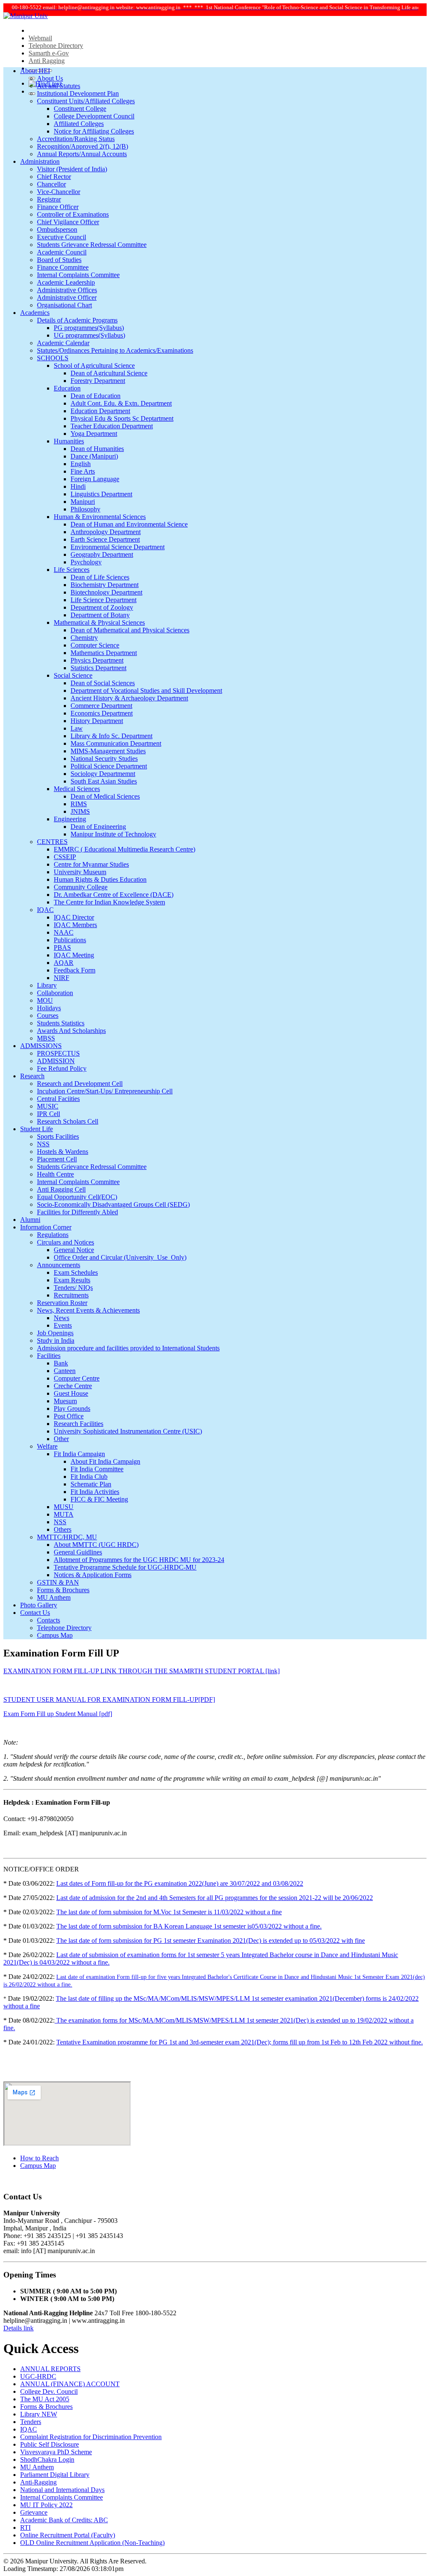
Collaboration (55, 993)
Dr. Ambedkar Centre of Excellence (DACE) (114, 895)
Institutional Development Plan (78, 93)
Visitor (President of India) (72, 169)
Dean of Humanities (97, 449)
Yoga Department (94, 434)
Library (47, 985)
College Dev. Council (49, 2391)
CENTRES (52, 842)
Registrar (49, 199)
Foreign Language (95, 479)
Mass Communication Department (116, 743)
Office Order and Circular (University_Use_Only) (120, 1257)
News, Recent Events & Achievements (88, 1310)
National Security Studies (104, 759)
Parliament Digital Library (55, 2475)
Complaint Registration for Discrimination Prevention (91, 2437)
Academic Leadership (66, 282)
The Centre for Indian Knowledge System (109, 902)
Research (32, 1076)
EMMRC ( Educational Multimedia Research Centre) (125, 849)
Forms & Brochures (63, 1590)
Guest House (71, 1393)
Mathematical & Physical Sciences (99, 622)
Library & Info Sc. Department (111, 736)
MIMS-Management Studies (108, 751)
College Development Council (94, 116)
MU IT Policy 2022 (46, 2505)
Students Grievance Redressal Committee (92, 245)
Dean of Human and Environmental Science (129, 524)
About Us (50, 78)
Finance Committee (63, 267)
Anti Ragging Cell (61, 1189)
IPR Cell (49, 1114)
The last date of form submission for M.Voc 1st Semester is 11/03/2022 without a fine (169, 1912)
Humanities (69, 441)
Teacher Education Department (112, 426)
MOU (45, 1000)
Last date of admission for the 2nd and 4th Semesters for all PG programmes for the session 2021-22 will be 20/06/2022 (215, 1898)
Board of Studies (59, 260)
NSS (43, 1144)
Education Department (100, 411)
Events (63, 1325)
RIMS (79, 804)
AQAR (64, 963)
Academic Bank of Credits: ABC (64, 2520)
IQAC (45, 910)
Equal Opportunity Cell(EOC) (77, 1197)
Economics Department (102, 713)
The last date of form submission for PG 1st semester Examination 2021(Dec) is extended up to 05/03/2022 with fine (211, 1941)
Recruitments (71, 1295)
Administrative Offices (67, 290)
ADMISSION (56, 1061)
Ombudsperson (57, 229)
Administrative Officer (67, 297)
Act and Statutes (59, 86)
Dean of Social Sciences (103, 683)
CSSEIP (65, 857)
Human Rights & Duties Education (100, 879)
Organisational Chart (64, 305)
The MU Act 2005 (45, 2399)
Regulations (53, 1235)
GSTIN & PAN (58, 1582)
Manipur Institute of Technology (113, 834)
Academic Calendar (63, 343)
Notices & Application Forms (93, 1575)
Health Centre (55, 1174)
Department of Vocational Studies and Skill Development (146, 691)
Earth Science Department (105, 539)
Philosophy (85, 509)
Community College (81, 887)
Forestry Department (98, 381)
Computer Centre (77, 1378)
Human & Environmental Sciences (100, 517)
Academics (35, 313)
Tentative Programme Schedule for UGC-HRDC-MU (125, 1567)
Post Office (69, 1416)
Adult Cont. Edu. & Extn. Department (121, 403)
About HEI (35, 71)
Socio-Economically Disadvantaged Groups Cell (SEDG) (113, 1204)
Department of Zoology (102, 607)
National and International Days (62, 2490)
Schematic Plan (91, 1484)
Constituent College (80, 109)
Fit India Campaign (79, 1454)
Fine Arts (83, 471)
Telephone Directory (56, 46)
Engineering (70, 819)
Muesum (65, 1401)
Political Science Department (109, 766)
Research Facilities (79, 1424)
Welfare (47, 1446)
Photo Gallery (39, 1605)
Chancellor (51, 184)
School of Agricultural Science (94, 366)
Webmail (40, 38)
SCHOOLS (53, 358)
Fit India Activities (95, 1492)
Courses (48, 1015)
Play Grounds (72, 1409)
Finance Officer (58, 207)
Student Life (37, 1129)
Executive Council (62, 237)
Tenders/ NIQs (73, 1288)
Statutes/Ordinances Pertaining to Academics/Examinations (115, 350)
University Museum (80, 872)
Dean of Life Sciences (100, 577)
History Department (97, 721)
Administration (40, 161)
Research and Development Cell (80, 1084)
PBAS (62, 947)
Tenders (31, 2422)
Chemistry (84, 638)
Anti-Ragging (38, 2482)
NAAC (64, 932)
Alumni (30, 1220)
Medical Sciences (77, 789)
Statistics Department (98, 668)
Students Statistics (61, 1023)
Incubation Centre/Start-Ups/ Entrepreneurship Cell (105, 1091)
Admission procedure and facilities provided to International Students (128, 1348)
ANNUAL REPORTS (50, 2369)
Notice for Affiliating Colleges (94, 131)
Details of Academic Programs (77, 320)
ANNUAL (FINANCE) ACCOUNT (70, 2384)
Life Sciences (72, 570)
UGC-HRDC (38, 2376)
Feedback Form (75, 970)
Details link (18, 2328)
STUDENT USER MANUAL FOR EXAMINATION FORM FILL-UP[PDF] (109, 1699)
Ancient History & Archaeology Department (129, 698)
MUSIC (48, 1106)
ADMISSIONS (41, 1046)
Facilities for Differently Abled (77, 1212)
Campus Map (55, 1635)
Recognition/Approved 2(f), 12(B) (83, 146)
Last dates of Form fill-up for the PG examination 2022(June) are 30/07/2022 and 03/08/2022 (180, 1883)
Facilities (49, 1356)
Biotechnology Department (106, 592)
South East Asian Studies (104, 781)
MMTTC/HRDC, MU (67, 1537)
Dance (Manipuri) (94, 456)
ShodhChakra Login (47, 2459)
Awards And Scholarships (71, 1031)
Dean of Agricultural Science (109, 373)
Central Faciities (58, 1099)
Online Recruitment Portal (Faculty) (68, 2535)
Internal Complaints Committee (78, 275)
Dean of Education (96, 396)
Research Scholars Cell (68, 1121)
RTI (25, 2528)
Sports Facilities (58, 1136)
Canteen (65, 1371)
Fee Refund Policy (62, 1068)
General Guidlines (78, 1552)
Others (63, 1529)
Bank (61, 1363)
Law (77, 728)
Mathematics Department (104, 653)
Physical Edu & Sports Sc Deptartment (122, 418)
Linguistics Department (101, 494)
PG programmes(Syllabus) (89, 328)
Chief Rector (54, 177)
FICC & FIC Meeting (99, 1499)
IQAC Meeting (74, 955)
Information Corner (46, 1227)
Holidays (49, 1008)
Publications (70, 940)
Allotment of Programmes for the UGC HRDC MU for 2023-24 (139, 1560)
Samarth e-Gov (49, 53)
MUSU (64, 1507)
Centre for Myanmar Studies (91, 864)
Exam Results (72, 1280)
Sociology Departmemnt (103, 774)
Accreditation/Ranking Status (76, 139)
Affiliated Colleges (79, 124)
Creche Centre (73, 1386)
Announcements (59, 1265)
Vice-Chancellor (59, 192)
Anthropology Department (106, 532)
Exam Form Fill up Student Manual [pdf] (58, 1714)
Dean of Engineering (98, 827)
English (81, 464)
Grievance (34, 2512)
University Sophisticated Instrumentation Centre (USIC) (128, 1431)
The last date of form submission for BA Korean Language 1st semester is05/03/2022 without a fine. (189, 1926)
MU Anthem (54, 1597)
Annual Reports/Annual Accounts (82, 154)
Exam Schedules (76, 1272)
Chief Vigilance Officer (68, 222)
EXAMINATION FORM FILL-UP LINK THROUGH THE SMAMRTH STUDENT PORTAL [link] (142, 1671)
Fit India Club (89, 1477)
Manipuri (83, 502)
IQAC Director (74, 917)
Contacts (49, 1620)
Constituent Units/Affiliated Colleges (86, 101)
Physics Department (97, 660)
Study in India (56, 1340)
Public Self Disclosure (50, 2444)
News (62, 1318)
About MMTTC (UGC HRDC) (96, 1545)
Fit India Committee (97, 1469)
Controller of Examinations (73, 214)
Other (61, 1439)
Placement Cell (57, 1159)
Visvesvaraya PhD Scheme (56, 2452)
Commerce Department (101, 706)
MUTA (64, 1514)
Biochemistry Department (105, 585)
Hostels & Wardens (63, 1152)
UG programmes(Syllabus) (89, 335)
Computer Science (95, 645)
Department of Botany (100, 615)
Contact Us (35, 1613)
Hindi (78, 486)
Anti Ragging (47, 61)
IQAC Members (75, 925)
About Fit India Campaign (105, 1461)
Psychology (86, 562)
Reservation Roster (62, 1303)
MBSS (46, 1038)
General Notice (74, 1250)
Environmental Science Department (118, 547)
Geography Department (102, 554)
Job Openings (55, 1333)
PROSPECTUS (58, 1053)
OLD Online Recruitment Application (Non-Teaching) (92, 2543)
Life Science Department (104, 600)
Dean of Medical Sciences (105, 796)
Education (67, 388)
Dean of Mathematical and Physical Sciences (130, 630)
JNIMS (80, 811)
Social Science (73, 675)
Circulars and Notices (66, 1242)
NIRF (62, 978)
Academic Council (62, 252)
